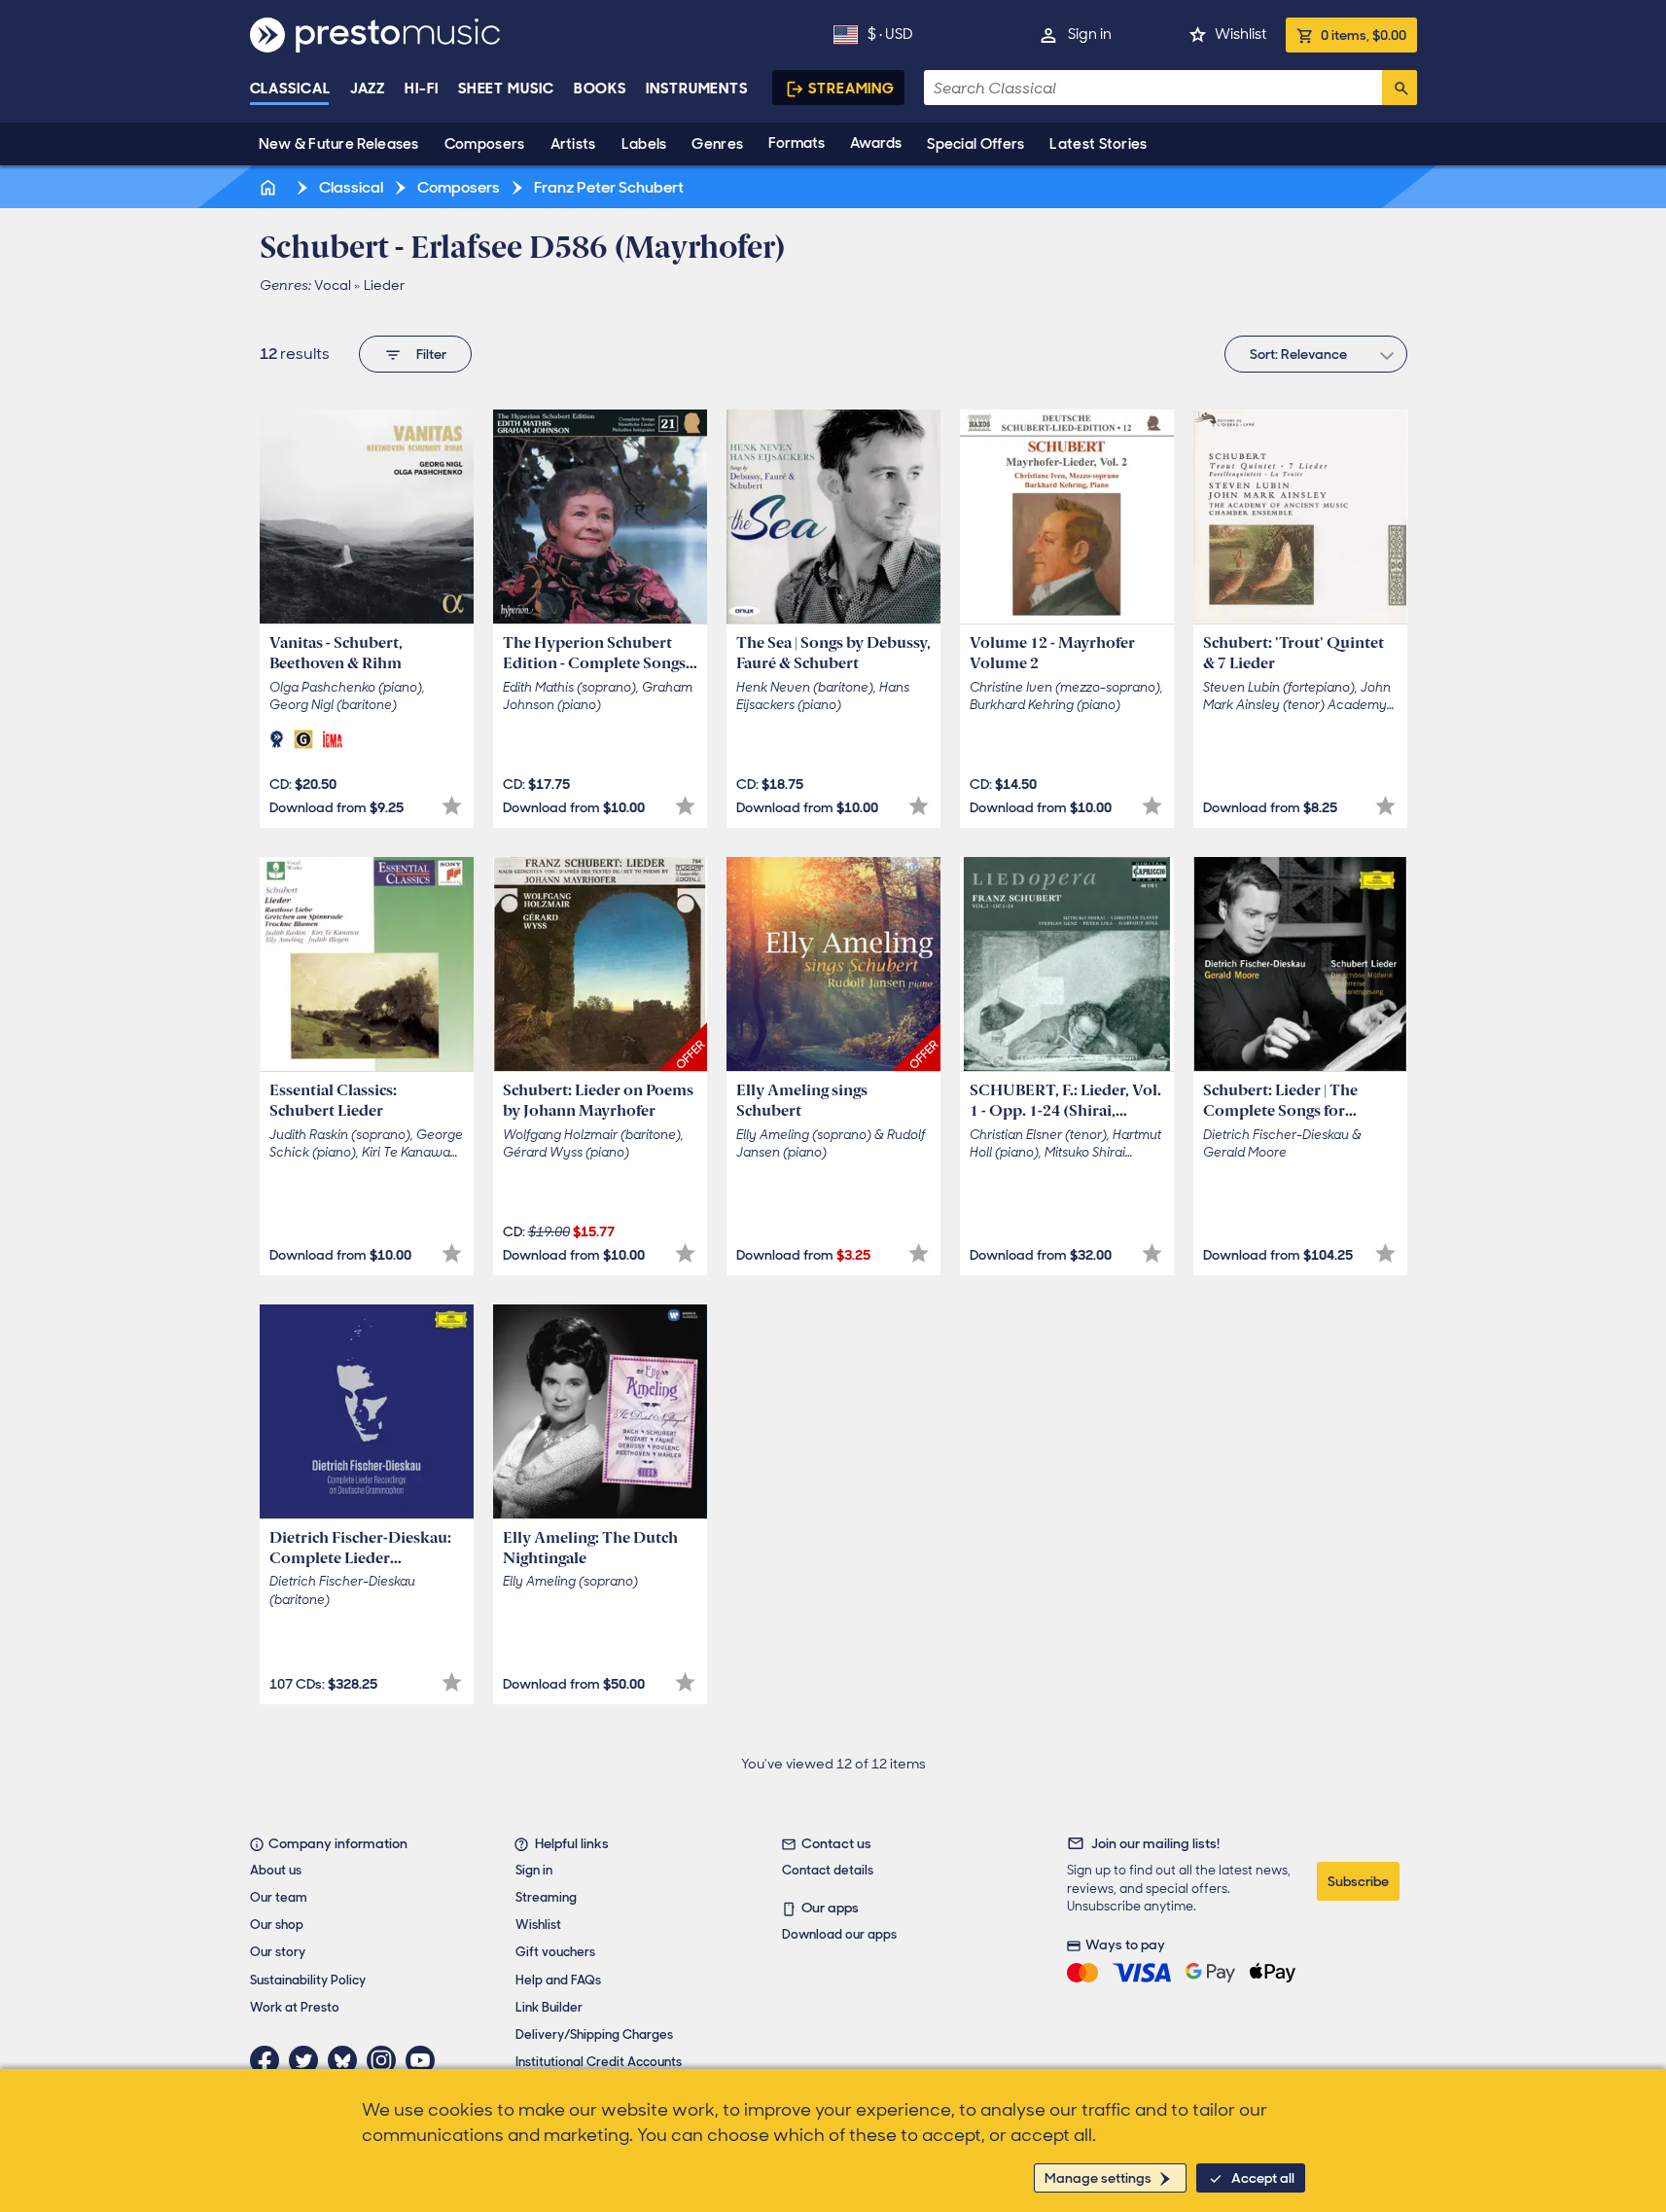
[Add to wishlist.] (452, 806)
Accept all (1263, 2178)
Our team (279, 1897)
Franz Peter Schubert (607, 187)
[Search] (1400, 88)
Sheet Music (506, 89)
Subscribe (1358, 1881)
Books (601, 89)
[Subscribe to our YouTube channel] (425, 2060)
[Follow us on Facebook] (269, 2060)
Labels (644, 144)
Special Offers (975, 144)
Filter (431, 354)
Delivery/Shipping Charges (594, 2034)
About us (276, 1870)
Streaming (851, 89)
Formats (797, 143)
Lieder (384, 285)
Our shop (277, 1925)
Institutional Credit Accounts (599, 2062)
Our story (278, 1952)
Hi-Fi (422, 89)
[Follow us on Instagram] (386, 2060)
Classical (290, 89)
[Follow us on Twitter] (308, 2060)
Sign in (1090, 34)
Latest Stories (1098, 144)
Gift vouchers (555, 1952)
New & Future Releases (339, 144)
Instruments (697, 89)
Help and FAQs (558, 1980)
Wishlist (1241, 34)
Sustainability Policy (308, 1980)
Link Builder (549, 2007)
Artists (573, 144)
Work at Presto (295, 2007)
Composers (485, 144)
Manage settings (1098, 2178)
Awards (876, 143)
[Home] (270, 187)
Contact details (828, 1870)
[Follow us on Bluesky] (347, 2060)
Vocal (333, 285)
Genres (717, 144)
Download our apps (839, 1934)
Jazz (368, 89)
